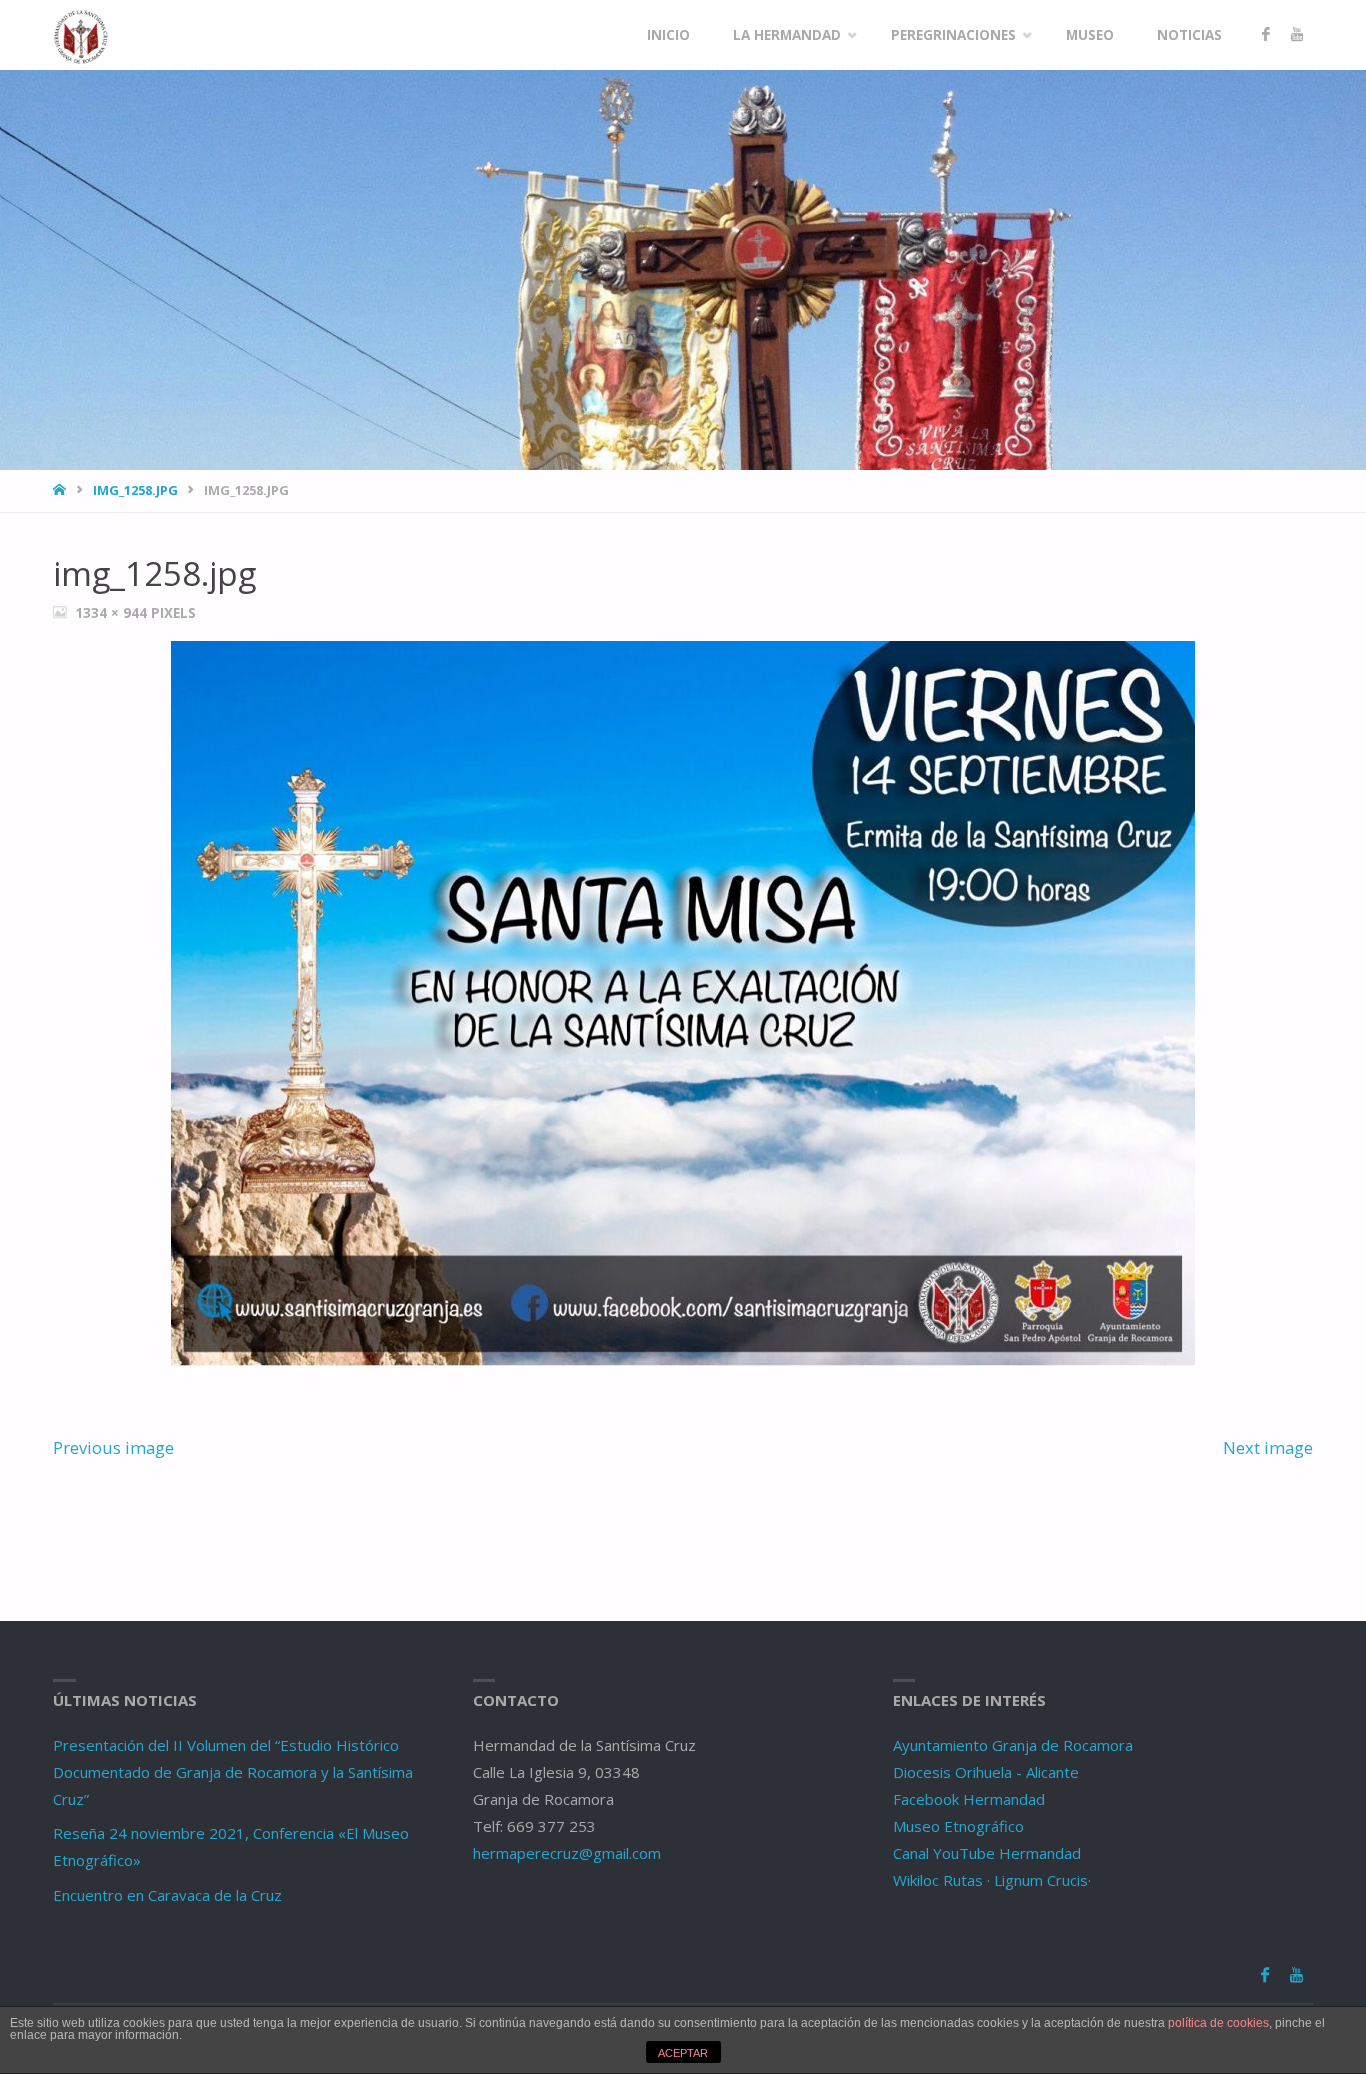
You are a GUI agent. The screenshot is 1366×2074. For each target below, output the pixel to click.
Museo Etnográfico (958, 1826)
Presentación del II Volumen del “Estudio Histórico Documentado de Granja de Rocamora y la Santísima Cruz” (233, 1772)
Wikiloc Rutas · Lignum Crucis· (992, 1880)
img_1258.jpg (135, 490)
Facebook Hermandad (969, 1799)
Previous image (113, 1447)
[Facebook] (1265, 35)
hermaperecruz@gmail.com (567, 1853)
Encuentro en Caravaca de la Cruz (167, 1895)
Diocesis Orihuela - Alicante (986, 1772)
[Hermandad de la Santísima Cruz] (81, 35)
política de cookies (1218, 2023)
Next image (1268, 1447)
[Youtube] (1296, 35)
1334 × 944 (113, 613)
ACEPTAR (683, 2053)
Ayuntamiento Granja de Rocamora (1013, 1745)
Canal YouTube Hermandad (987, 1853)
